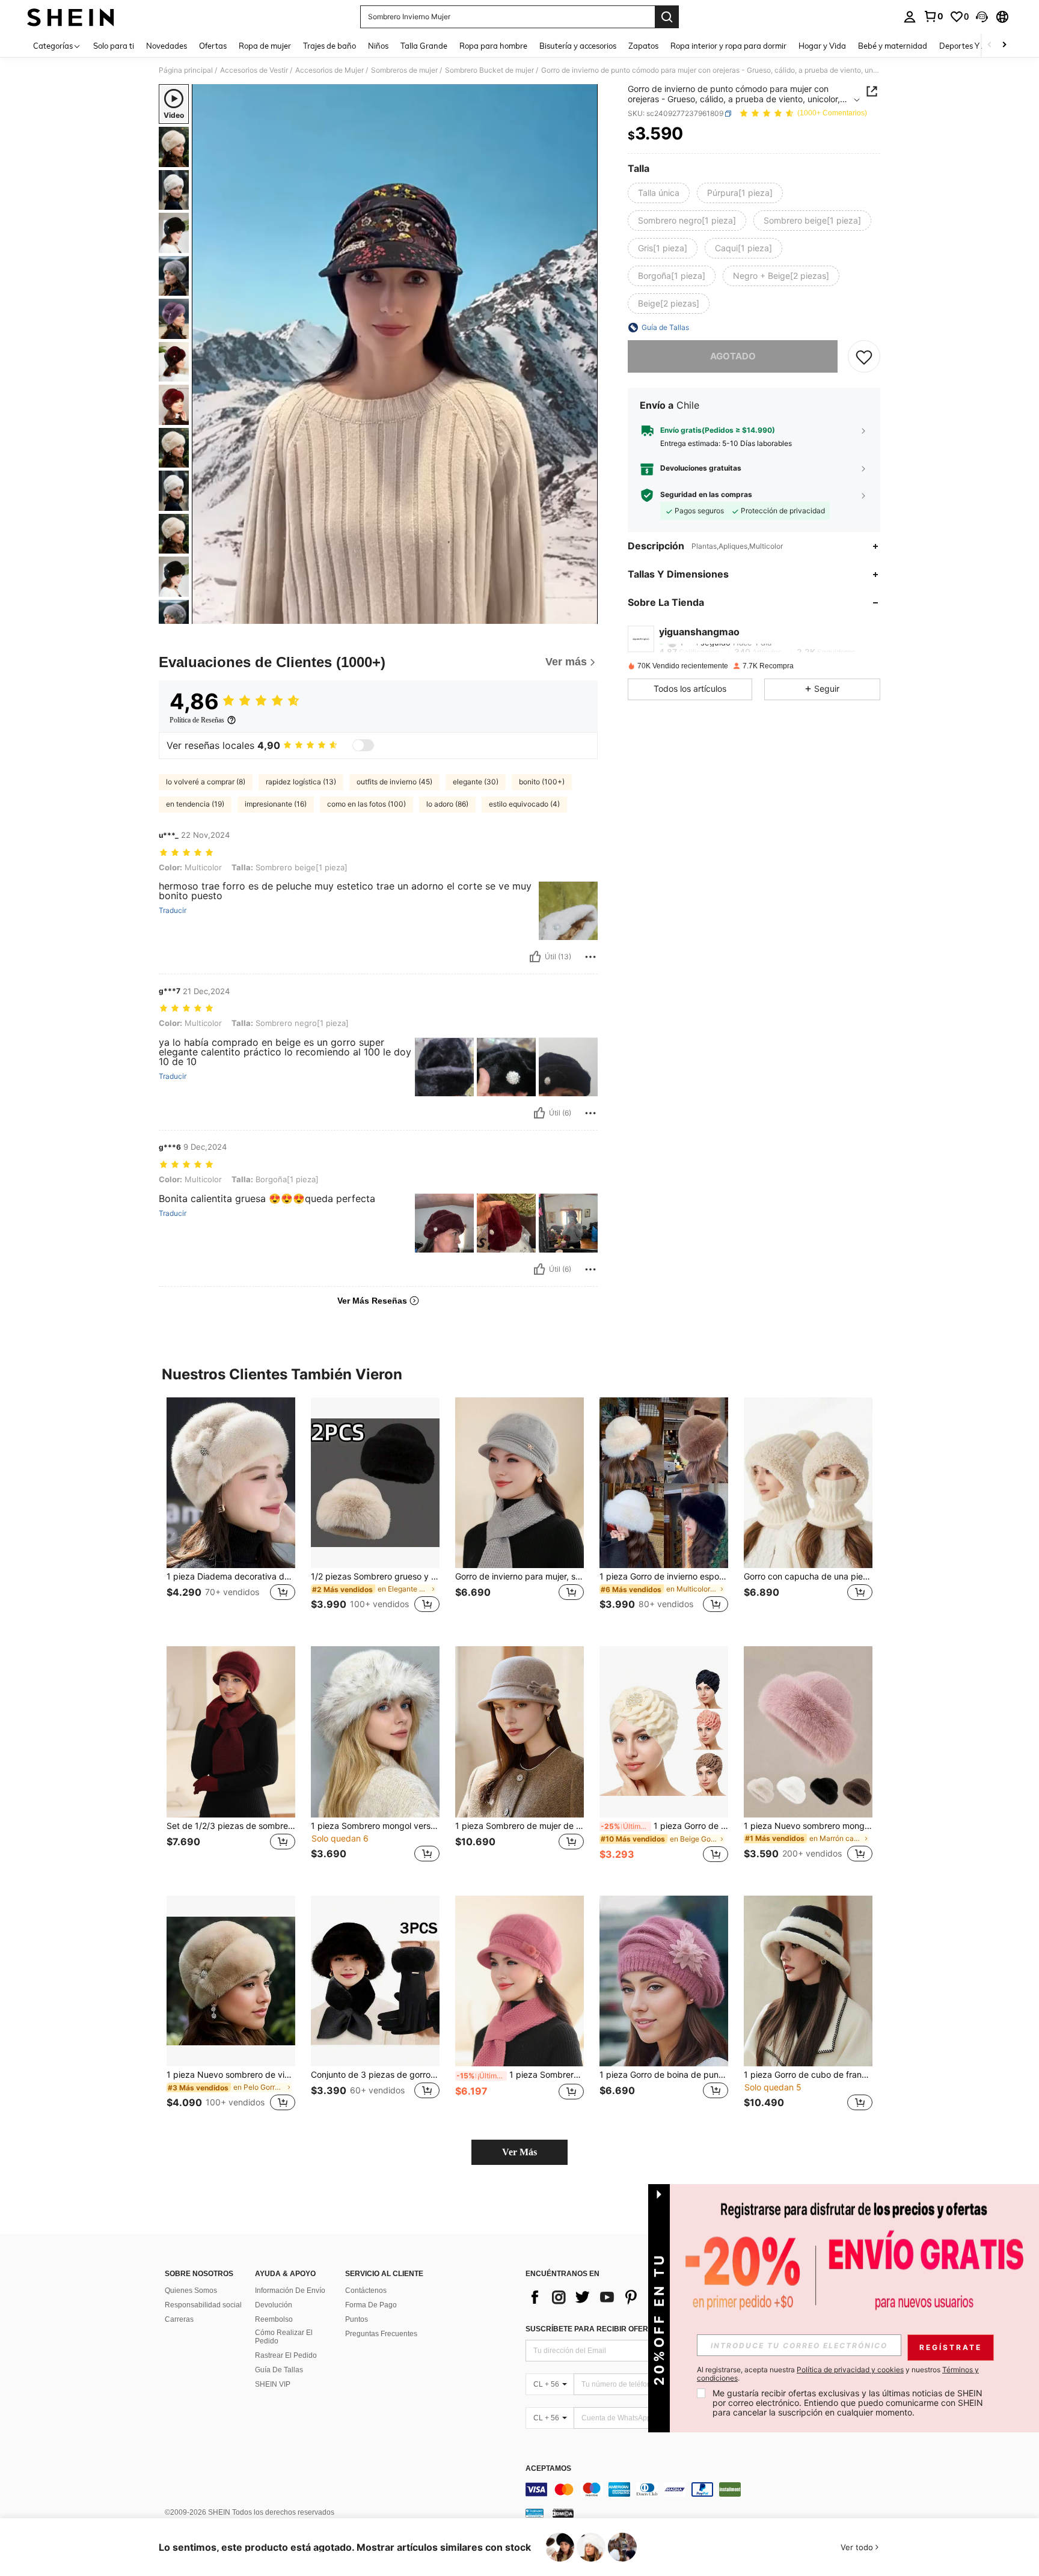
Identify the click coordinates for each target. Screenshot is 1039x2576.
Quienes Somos (191, 2291)
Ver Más (519, 2152)
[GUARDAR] (864, 356)
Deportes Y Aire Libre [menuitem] (978, 46)
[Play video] (395, 354)
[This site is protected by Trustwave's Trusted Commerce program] (535, 2512)
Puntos (357, 2319)
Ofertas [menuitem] (213, 46)
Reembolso (274, 2319)
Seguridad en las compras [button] (706, 495)
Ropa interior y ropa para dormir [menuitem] (728, 46)
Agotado (733, 356)
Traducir (173, 911)
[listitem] (231, 1512)
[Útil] (535, 957)
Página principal (186, 70)
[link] (933, 16)
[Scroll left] (990, 45)
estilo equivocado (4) (524, 804)
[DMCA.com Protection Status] (563, 2512)
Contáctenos (366, 2291)
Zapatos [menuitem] (643, 46)
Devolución (274, 2305)
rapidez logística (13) (301, 782)
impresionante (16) (276, 804)
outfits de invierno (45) (394, 782)
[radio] (659, 193)
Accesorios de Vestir (254, 70)
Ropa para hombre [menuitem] (493, 46)
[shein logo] (71, 17)
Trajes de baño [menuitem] (329, 46)
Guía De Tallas (279, 2370)
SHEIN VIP (273, 2384)
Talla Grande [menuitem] (424, 46)
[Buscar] (667, 17)
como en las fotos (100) (366, 804)
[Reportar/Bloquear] (590, 957)
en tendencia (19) (195, 804)
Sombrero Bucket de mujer (489, 70)
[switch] (363, 745)
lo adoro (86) (447, 804)
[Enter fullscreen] (585, 614)
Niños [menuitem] (378, 46)
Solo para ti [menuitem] (114, 46)
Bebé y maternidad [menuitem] (893, 46)
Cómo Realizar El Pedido (284, 2337)
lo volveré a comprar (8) (206, 782)
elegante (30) (476, 782)
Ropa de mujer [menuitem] (265, 46)
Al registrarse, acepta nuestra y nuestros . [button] (838, 2374)
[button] (982, 17)
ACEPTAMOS (548, 2469)
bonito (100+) (542, 782)
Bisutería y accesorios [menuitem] (578, 46)
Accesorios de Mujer (329, 70)
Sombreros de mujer (404, 70)
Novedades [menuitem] (167, 46)
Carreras (179, 2319)
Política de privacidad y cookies (850, 2370)
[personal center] (910, 17)
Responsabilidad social (203, 2305)
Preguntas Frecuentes (381, 2334)
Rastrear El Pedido (286, 2355)
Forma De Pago (371, 2305)
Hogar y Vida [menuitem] (822, 46)
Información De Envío (290, 2291)
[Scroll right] (1004, 45)
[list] (622, 2297)
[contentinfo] (706, 2489)
